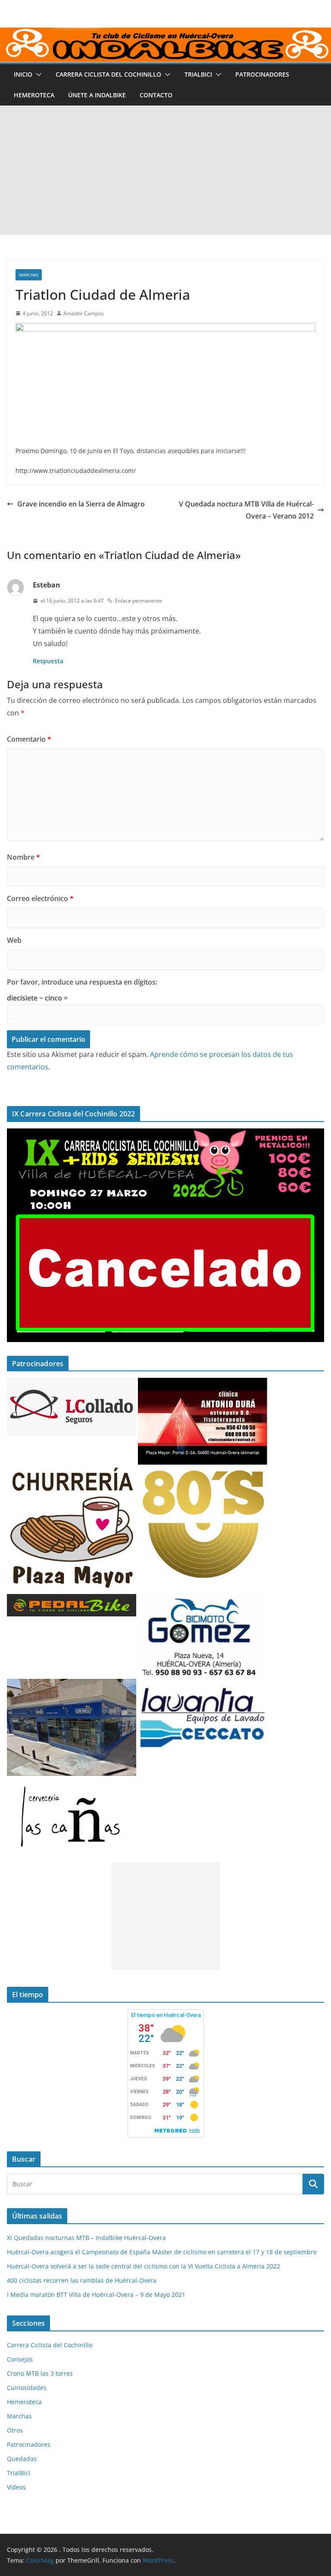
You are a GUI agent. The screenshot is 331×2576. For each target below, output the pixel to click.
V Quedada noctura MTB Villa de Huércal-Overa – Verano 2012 (246, 510)
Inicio (23, 74)
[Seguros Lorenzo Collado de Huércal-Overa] (72, 1383)
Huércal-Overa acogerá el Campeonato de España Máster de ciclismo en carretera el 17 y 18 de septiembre (162, 2252)
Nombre (23, 857)
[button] (37, 75)
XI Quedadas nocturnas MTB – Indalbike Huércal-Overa (86, 2238)
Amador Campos (84, 313)
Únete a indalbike (97, 95)
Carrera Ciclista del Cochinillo (108, 74)
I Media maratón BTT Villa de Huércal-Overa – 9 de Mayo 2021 (96, 2295)
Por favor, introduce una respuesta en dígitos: (82, 982)
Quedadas (22, 2459)
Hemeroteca (34, 95)
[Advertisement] (165, 170)
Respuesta (48, 661)
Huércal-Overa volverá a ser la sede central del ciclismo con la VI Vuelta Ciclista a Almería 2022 (144, 2266)
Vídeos (16, 2487)
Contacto (156, 95)
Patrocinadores (262, 74)
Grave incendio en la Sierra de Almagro (81, 504)
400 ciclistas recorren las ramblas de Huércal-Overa (82, 2280)
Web (14, 940)
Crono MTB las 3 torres (40, 2373)
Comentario (29, 739)
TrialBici (198, 74)
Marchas (29, 275)
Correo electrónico (40, 898)
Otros (15, 2430)
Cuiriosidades (27, 2388)
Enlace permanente (139, 601)
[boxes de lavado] (203, 1684)
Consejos (20, 2359)
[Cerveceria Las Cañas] (72, 1781)
